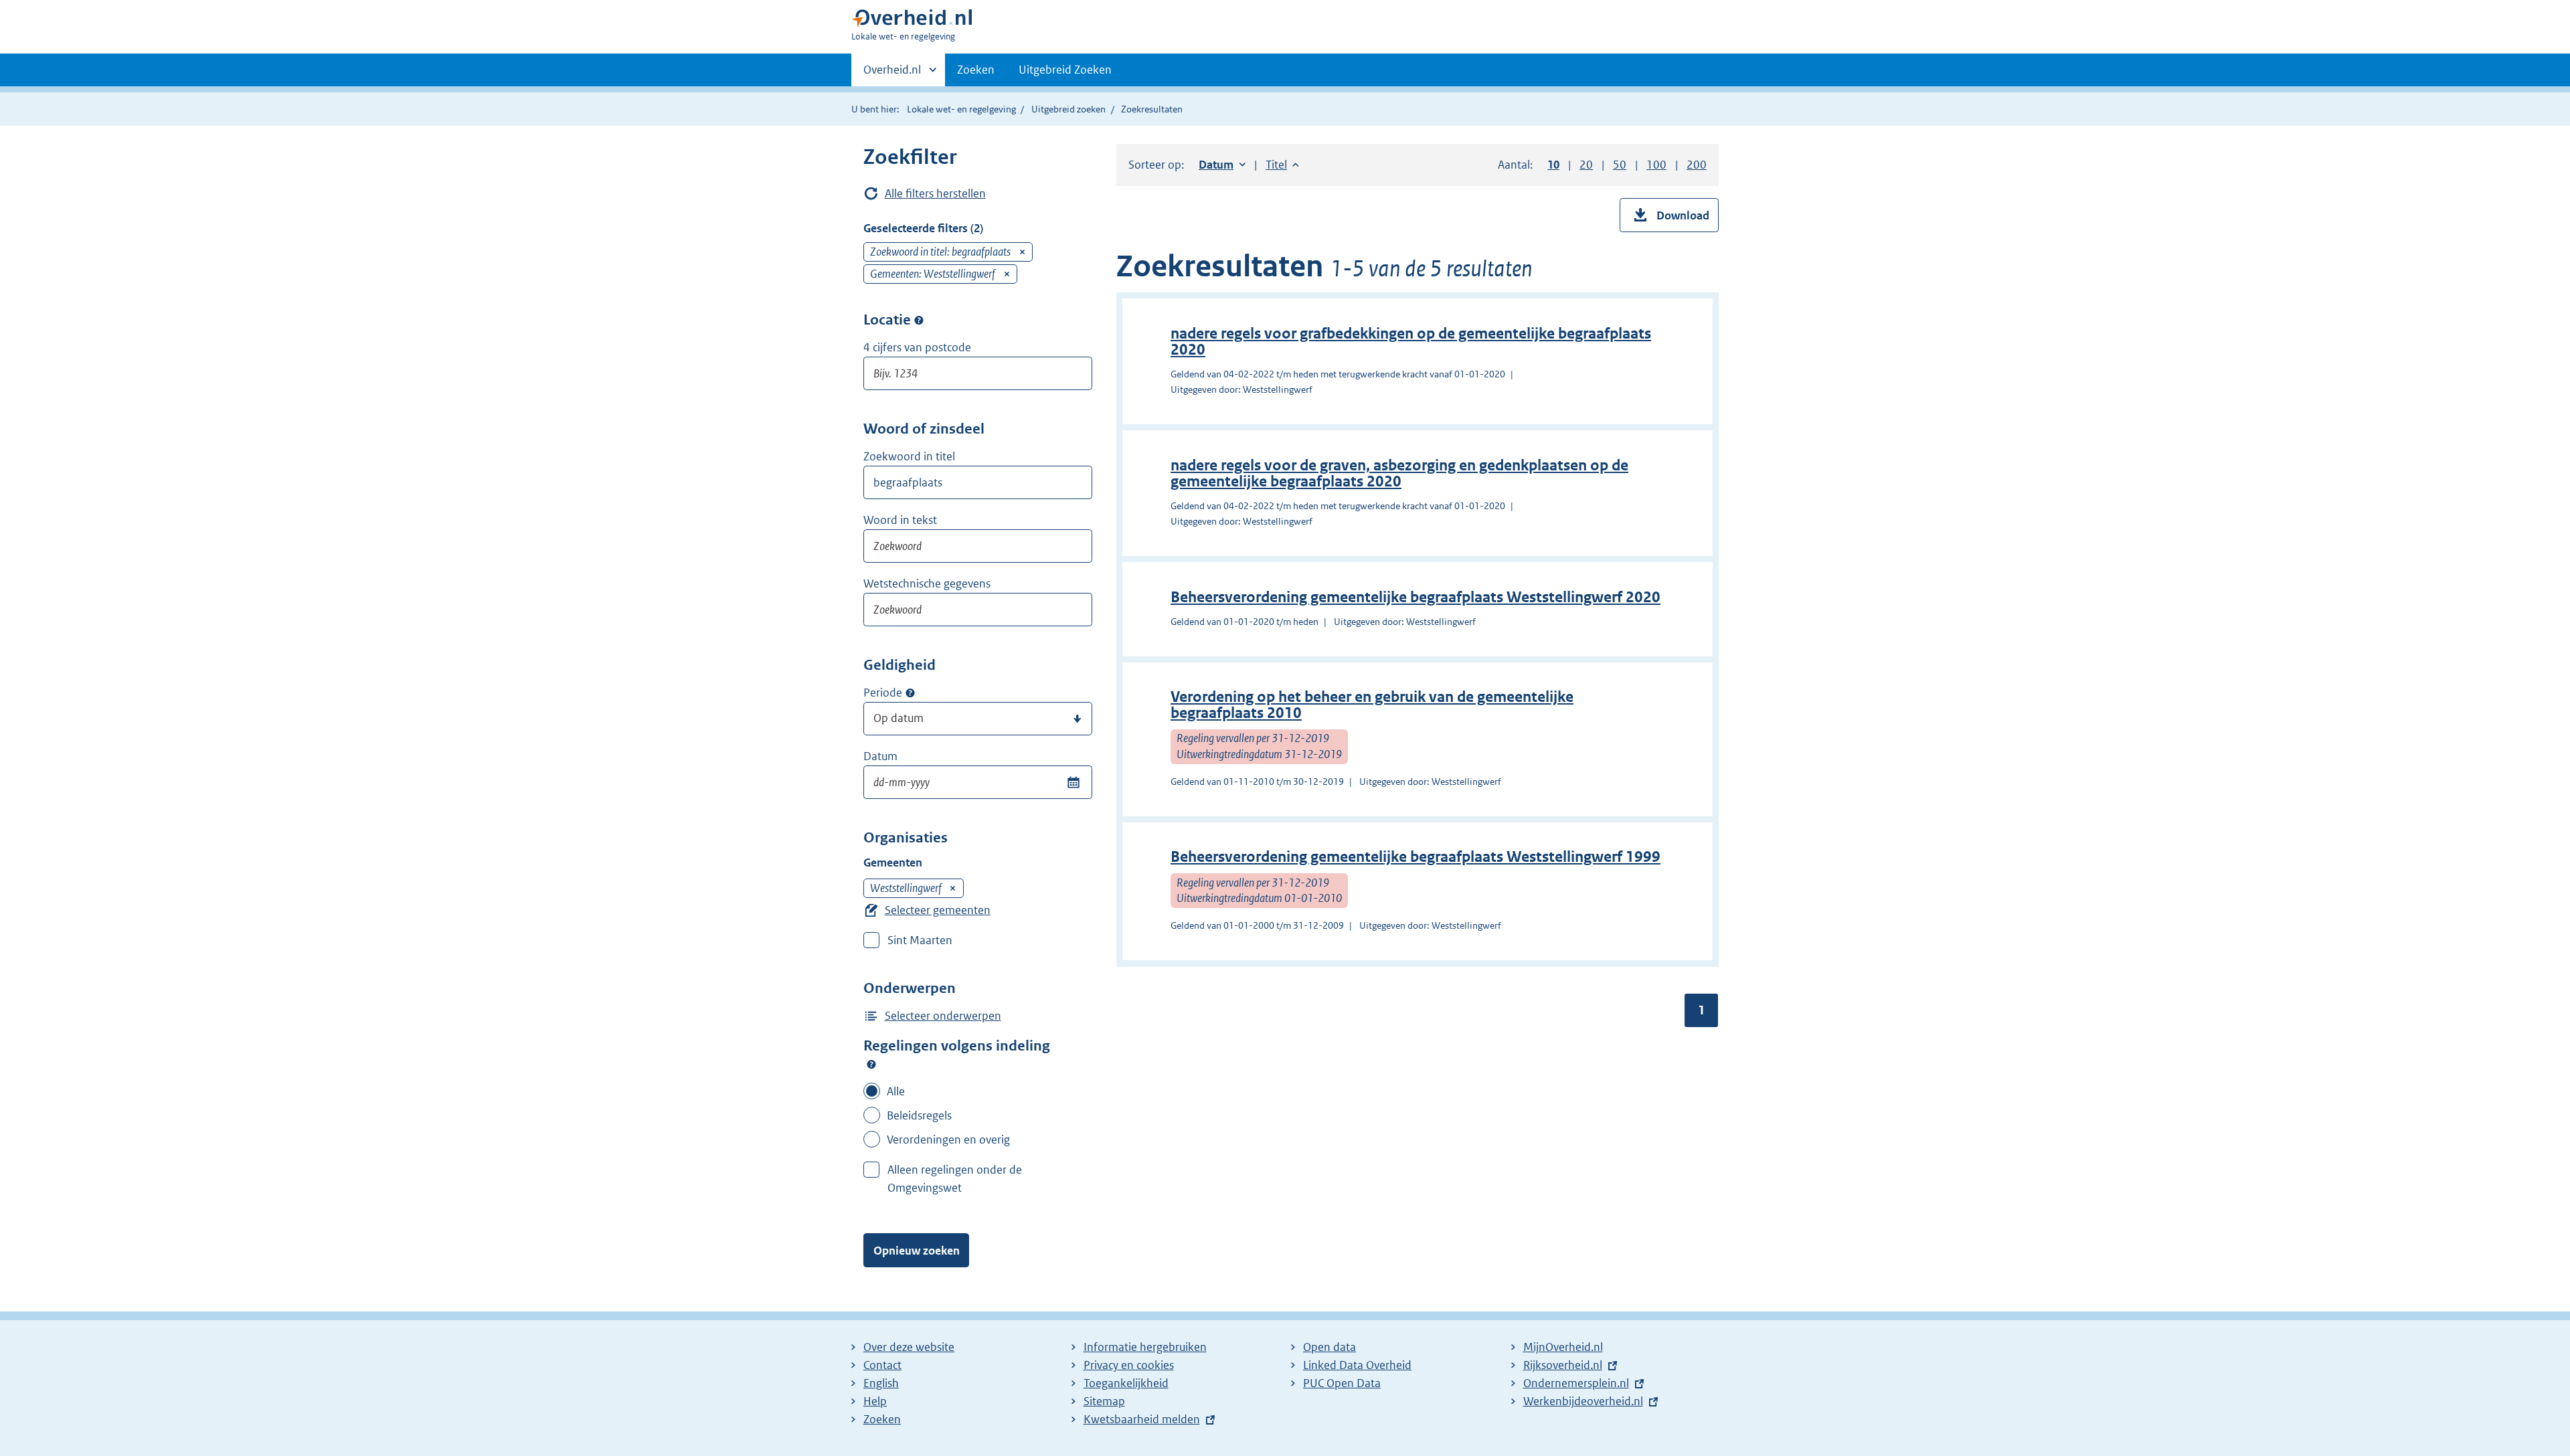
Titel (1282, 165)
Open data (1330, 1347)
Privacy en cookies (1129, 1365)
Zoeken (976, 70)
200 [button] (1697, 165)
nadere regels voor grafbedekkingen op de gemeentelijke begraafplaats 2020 (1411, 342)
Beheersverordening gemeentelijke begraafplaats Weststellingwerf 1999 (1416, 857)
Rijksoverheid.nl (1563, 1365)
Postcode (919, 320)
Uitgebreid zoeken (1068, 109)
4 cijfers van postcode (917, 347)
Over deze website (909, 1347)
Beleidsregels (919, 1115)
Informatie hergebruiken (1145, 1347)
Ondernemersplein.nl (1576, 1383)
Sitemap (1104, 1401)
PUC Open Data (1342, 1383)
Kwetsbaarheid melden (1142, 1419)
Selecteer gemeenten (938, 910)
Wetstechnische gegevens (927, 583)
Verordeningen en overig (948, 1140)
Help (875, 1401)
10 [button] (1553, 165)
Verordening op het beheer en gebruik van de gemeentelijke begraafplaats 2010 (1372, 705)
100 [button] (1656, 165)
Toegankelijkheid (1126, 1383)
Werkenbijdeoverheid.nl (1583, 1401)
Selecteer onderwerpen (943, 1016)
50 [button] (1620, 165)
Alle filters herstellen (935, 193)
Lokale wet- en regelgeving (961, 109)
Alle (896, 1091)
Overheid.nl (892, 74)
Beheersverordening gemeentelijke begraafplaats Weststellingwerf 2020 (1416, 597)
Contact (882, 1365)
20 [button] (1586, 165)
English (881, 1383)
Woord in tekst (900, 520)
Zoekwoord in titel (909, 456)
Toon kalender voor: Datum (1073, 782)
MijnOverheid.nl (1563, 1347)
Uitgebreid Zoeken (1065, 70)
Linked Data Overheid (1357, 1365)
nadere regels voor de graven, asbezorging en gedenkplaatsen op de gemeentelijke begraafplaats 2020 (1399, 473)
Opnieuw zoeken (917, 1251)
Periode (883, 693)
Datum (880, 756)
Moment (910, 693)
